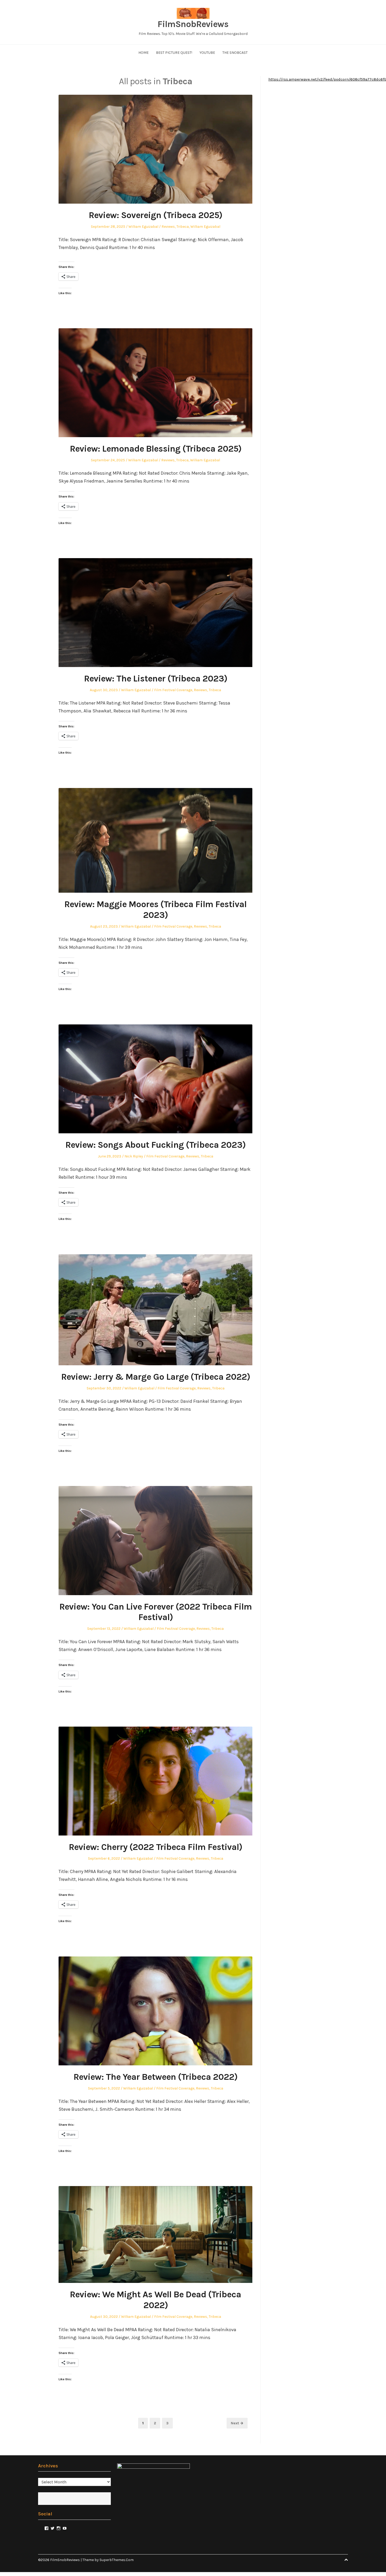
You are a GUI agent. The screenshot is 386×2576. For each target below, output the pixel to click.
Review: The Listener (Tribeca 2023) (156, 679)
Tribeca (183, 227)
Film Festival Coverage (173, 690)
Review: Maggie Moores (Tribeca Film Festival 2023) (155, 910)
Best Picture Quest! (174, 53)
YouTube (207, 53)
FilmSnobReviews (193, 24)
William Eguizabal (143, 227)
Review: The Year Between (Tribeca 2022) (155, 2077)
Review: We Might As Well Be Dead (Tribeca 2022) (155, 2300)
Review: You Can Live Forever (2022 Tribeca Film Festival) (156, 1612)
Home (144, 53)
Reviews (168, 227)
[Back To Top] (346, 2560)
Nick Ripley (134, 1156)
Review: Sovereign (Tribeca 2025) (155, 215)
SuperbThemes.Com (117, 2560)
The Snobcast (235, 53)
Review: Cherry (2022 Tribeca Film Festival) (155, 1847)
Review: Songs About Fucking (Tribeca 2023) (155, 1145)
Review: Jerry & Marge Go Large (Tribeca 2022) (156, 1377)
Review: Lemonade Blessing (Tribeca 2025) (156, 449)
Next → (237, 2423)
